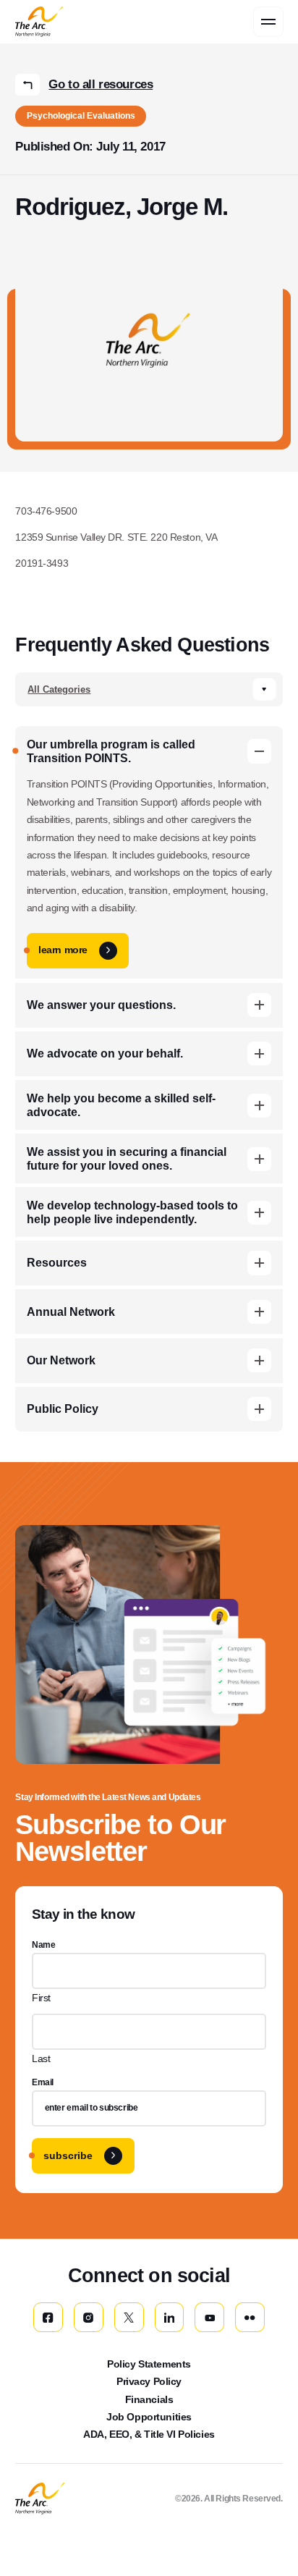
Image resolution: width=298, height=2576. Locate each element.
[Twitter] (129, 2317)
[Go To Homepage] (39, 2499)
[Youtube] (209, 2317)
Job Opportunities (149, 2417)
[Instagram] (89, 2317)
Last (41, 2058)
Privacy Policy (149, 2381)
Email (43, 2082)
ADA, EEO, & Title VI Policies (149, 2434)
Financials (149, 2399)
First (41, 1998)
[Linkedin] (170, 2317)
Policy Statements (149, 2364)
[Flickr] (250, 2317)
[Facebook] (48, 2317)
